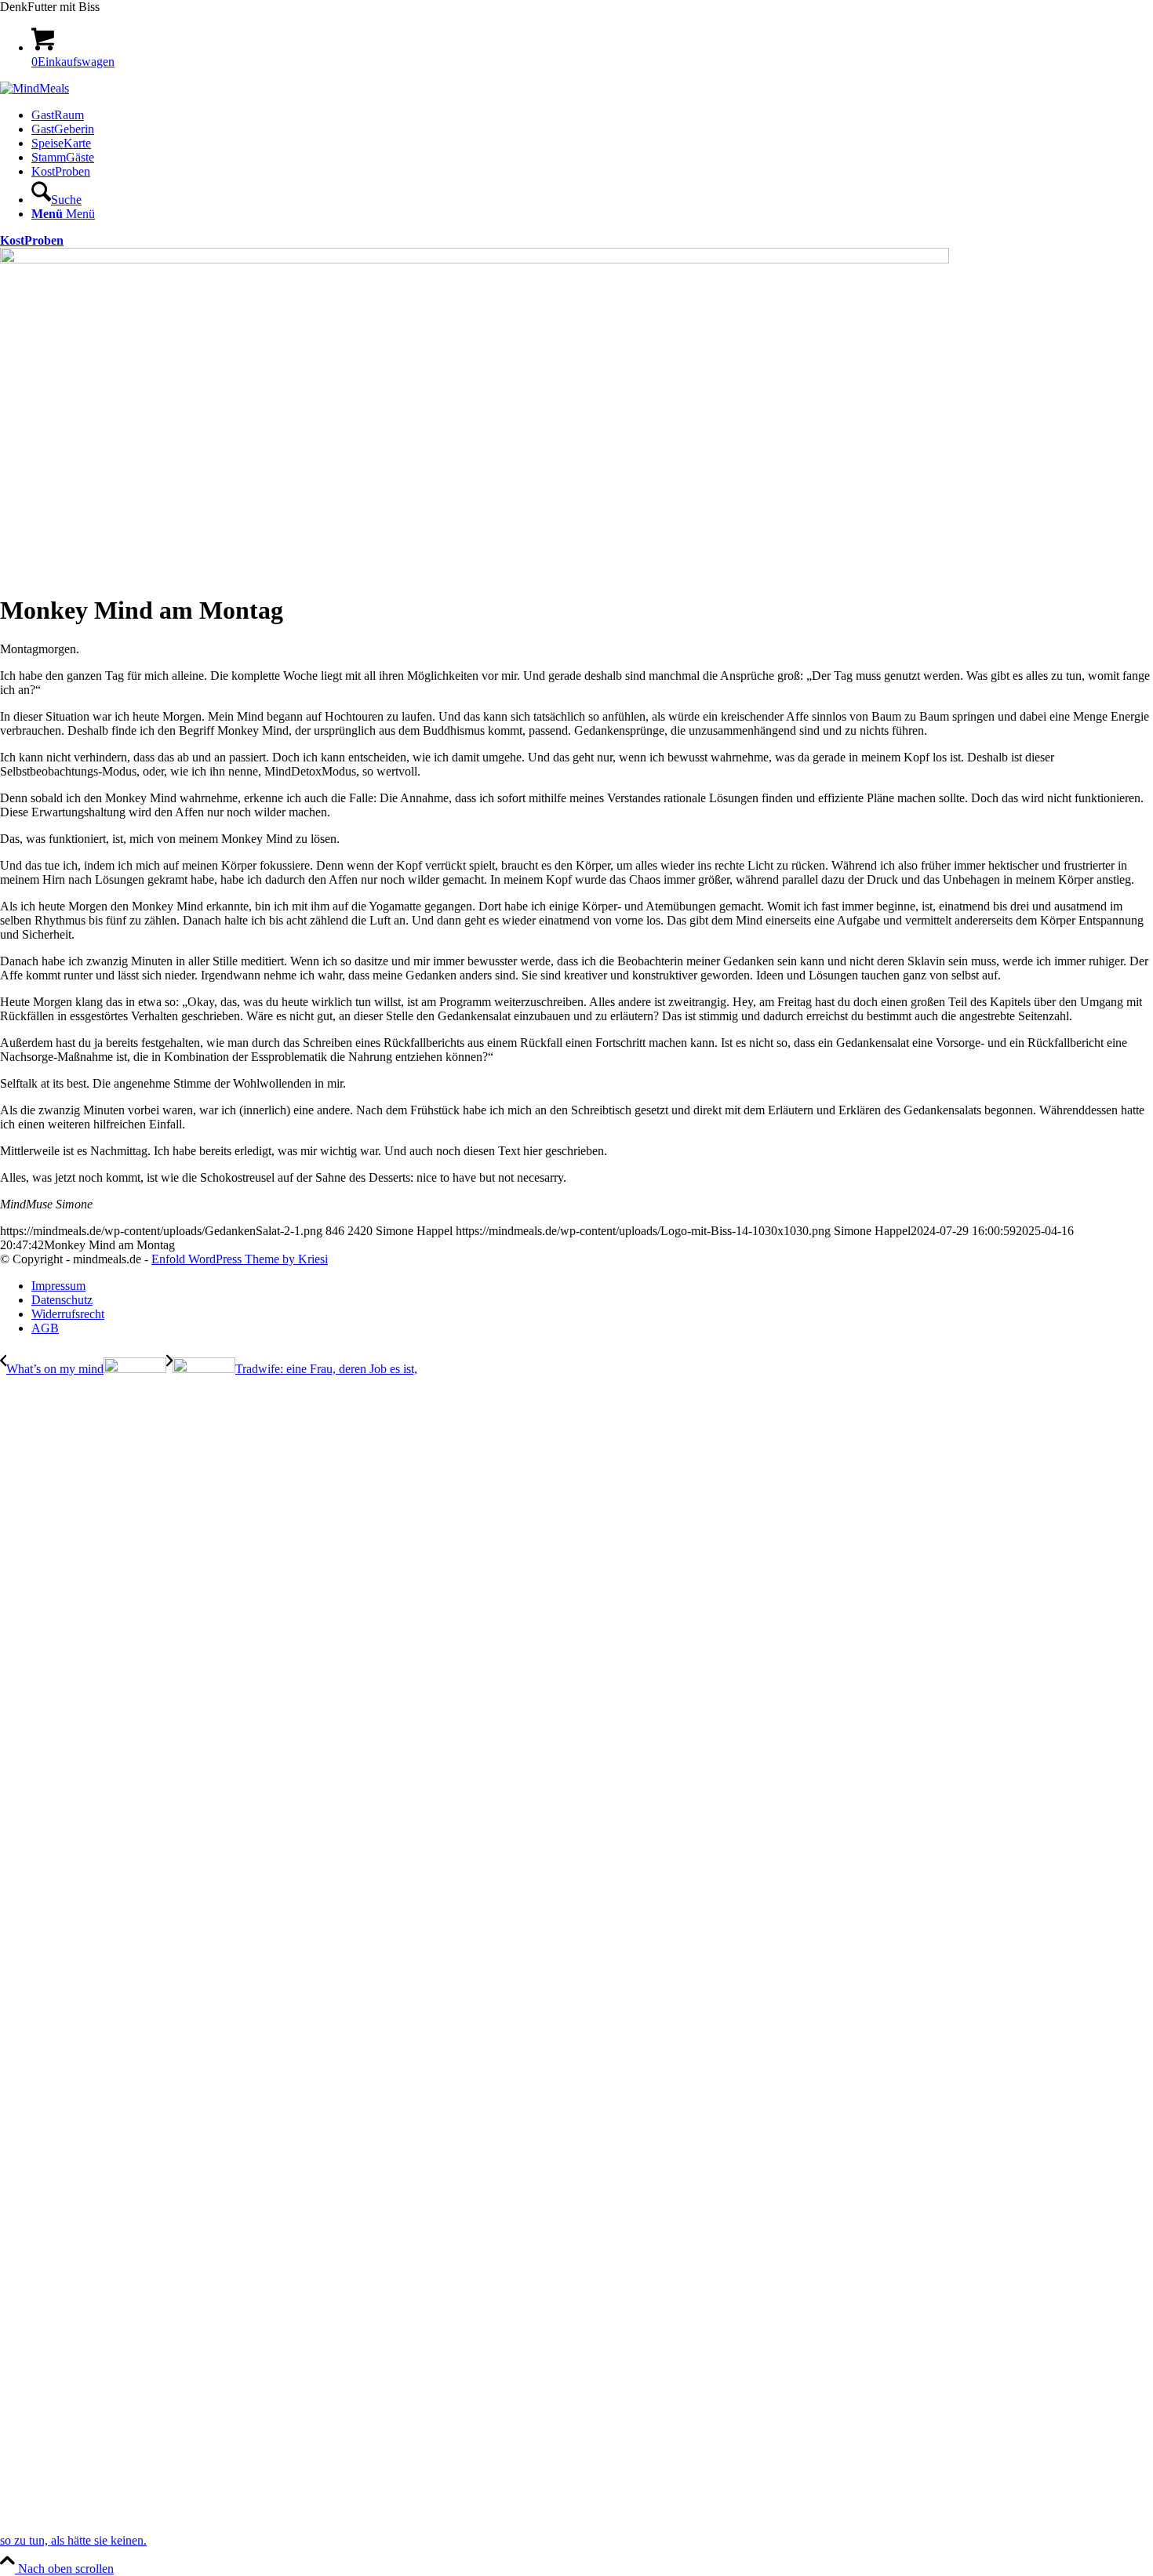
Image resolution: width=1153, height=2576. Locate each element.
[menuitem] (592, 115)
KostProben (32, 240)
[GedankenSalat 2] (475, 259)
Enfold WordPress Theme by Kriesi (240, 1259)
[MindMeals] (35, 88)
